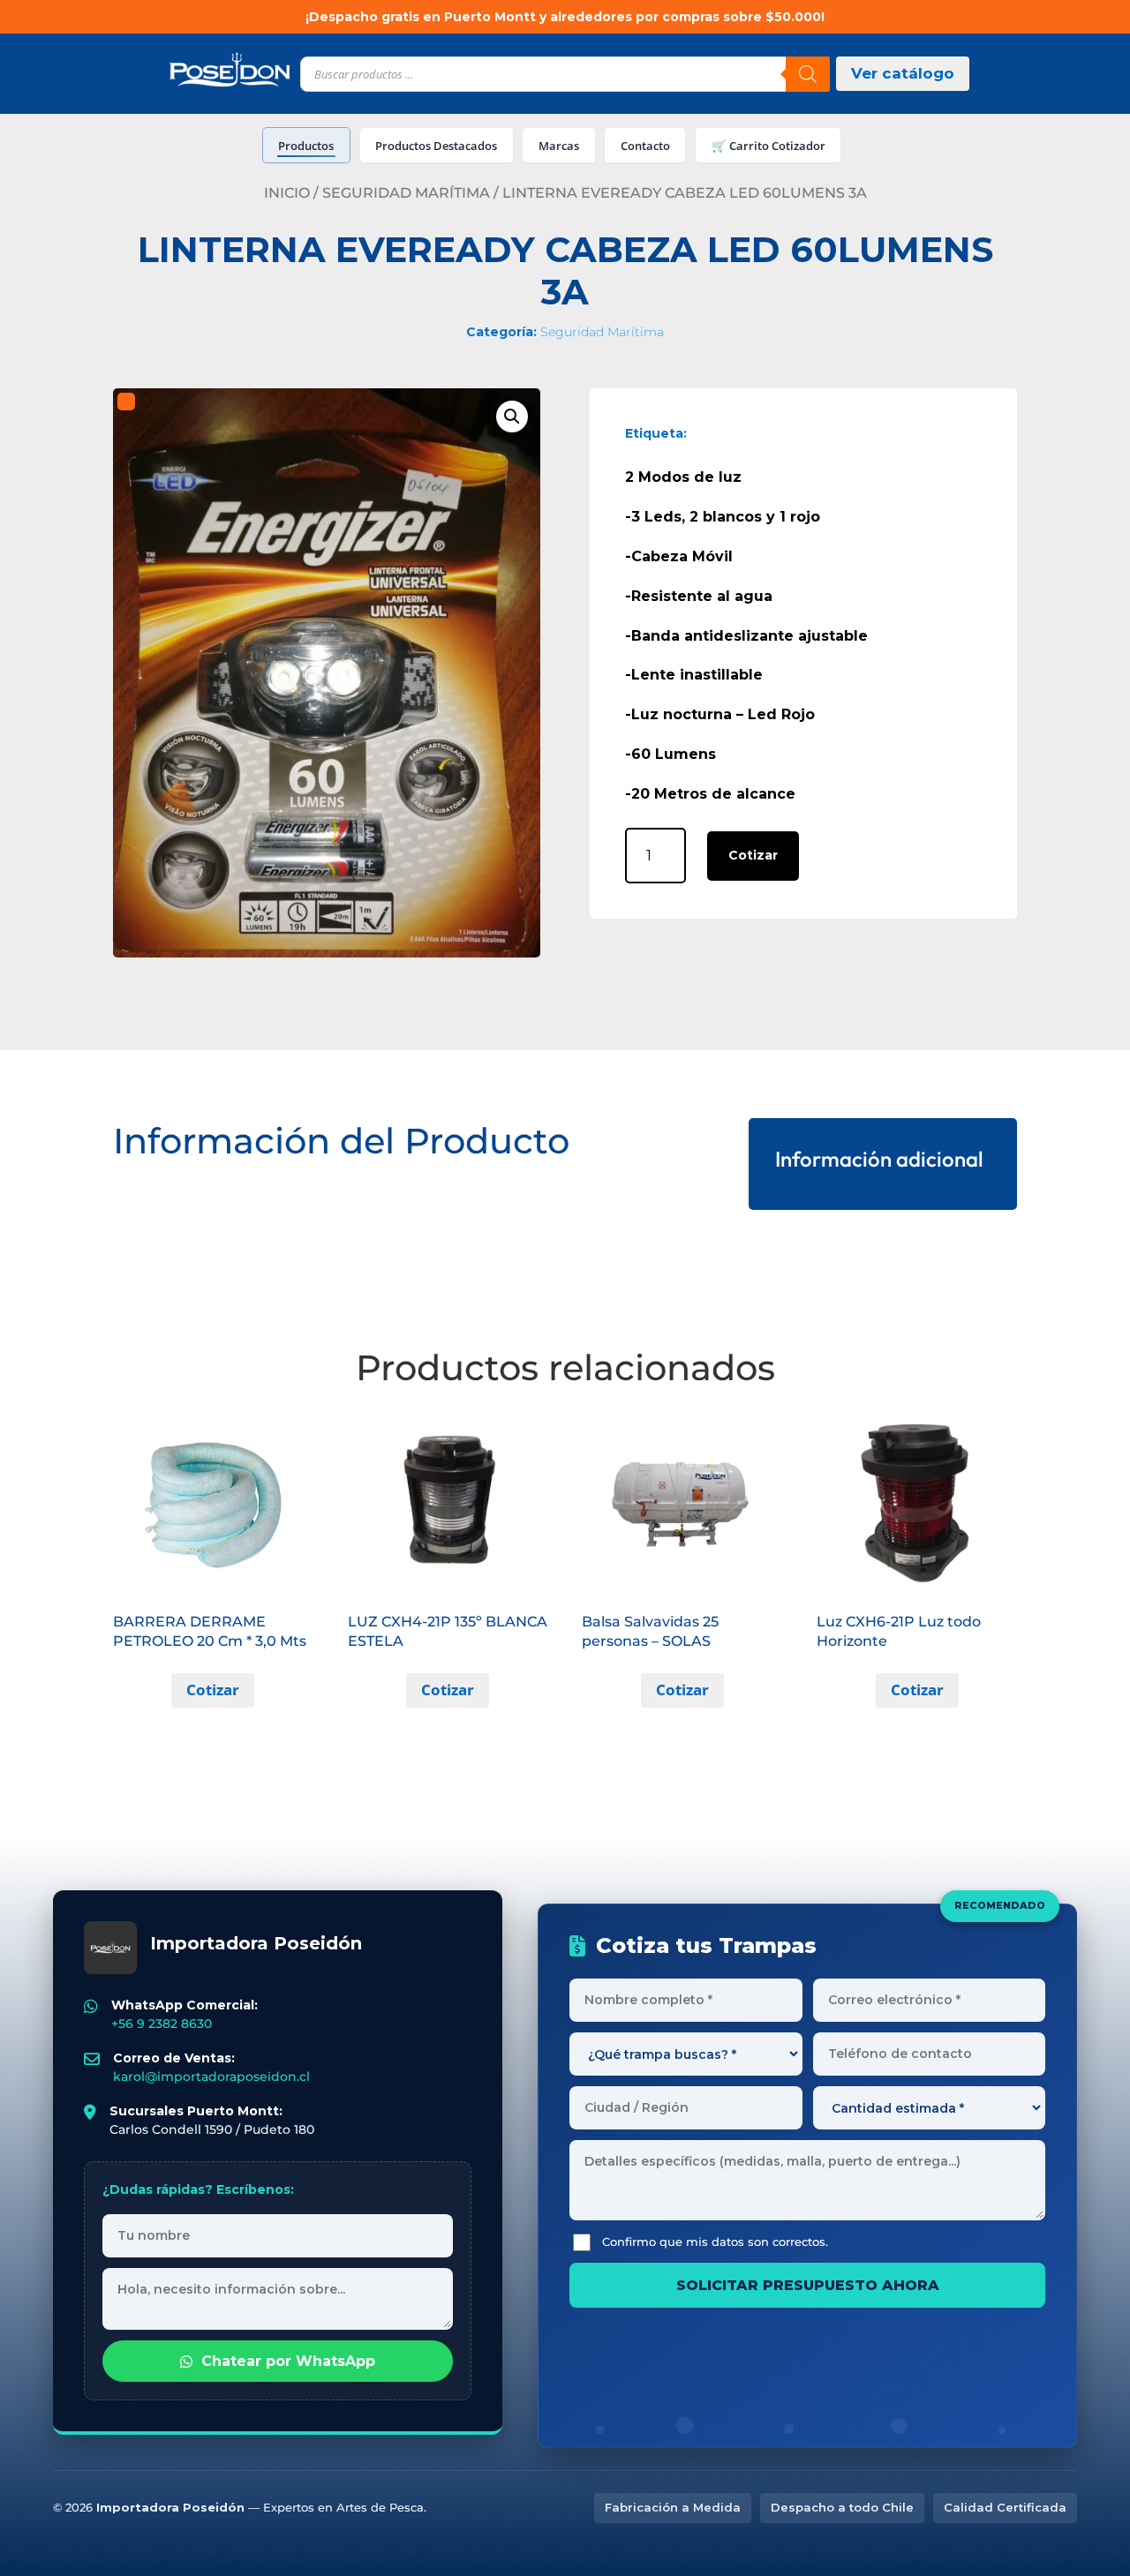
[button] (512, 417)
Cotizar (753, 855)
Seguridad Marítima (406, 193)
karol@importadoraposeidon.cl (211, 2077)
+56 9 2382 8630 (162, 2024)
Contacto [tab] (645, 146)
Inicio (287, 193)
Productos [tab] (306, 146)
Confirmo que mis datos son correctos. (715, 2242)
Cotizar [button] (213, 1690)
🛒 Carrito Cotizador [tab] (768, 146)
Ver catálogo (903, 73)
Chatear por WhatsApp (288, 2361)
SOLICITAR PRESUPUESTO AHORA (808, 2285)
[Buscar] (808, 74)
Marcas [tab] (559, 146)
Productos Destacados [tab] (436, 146)
